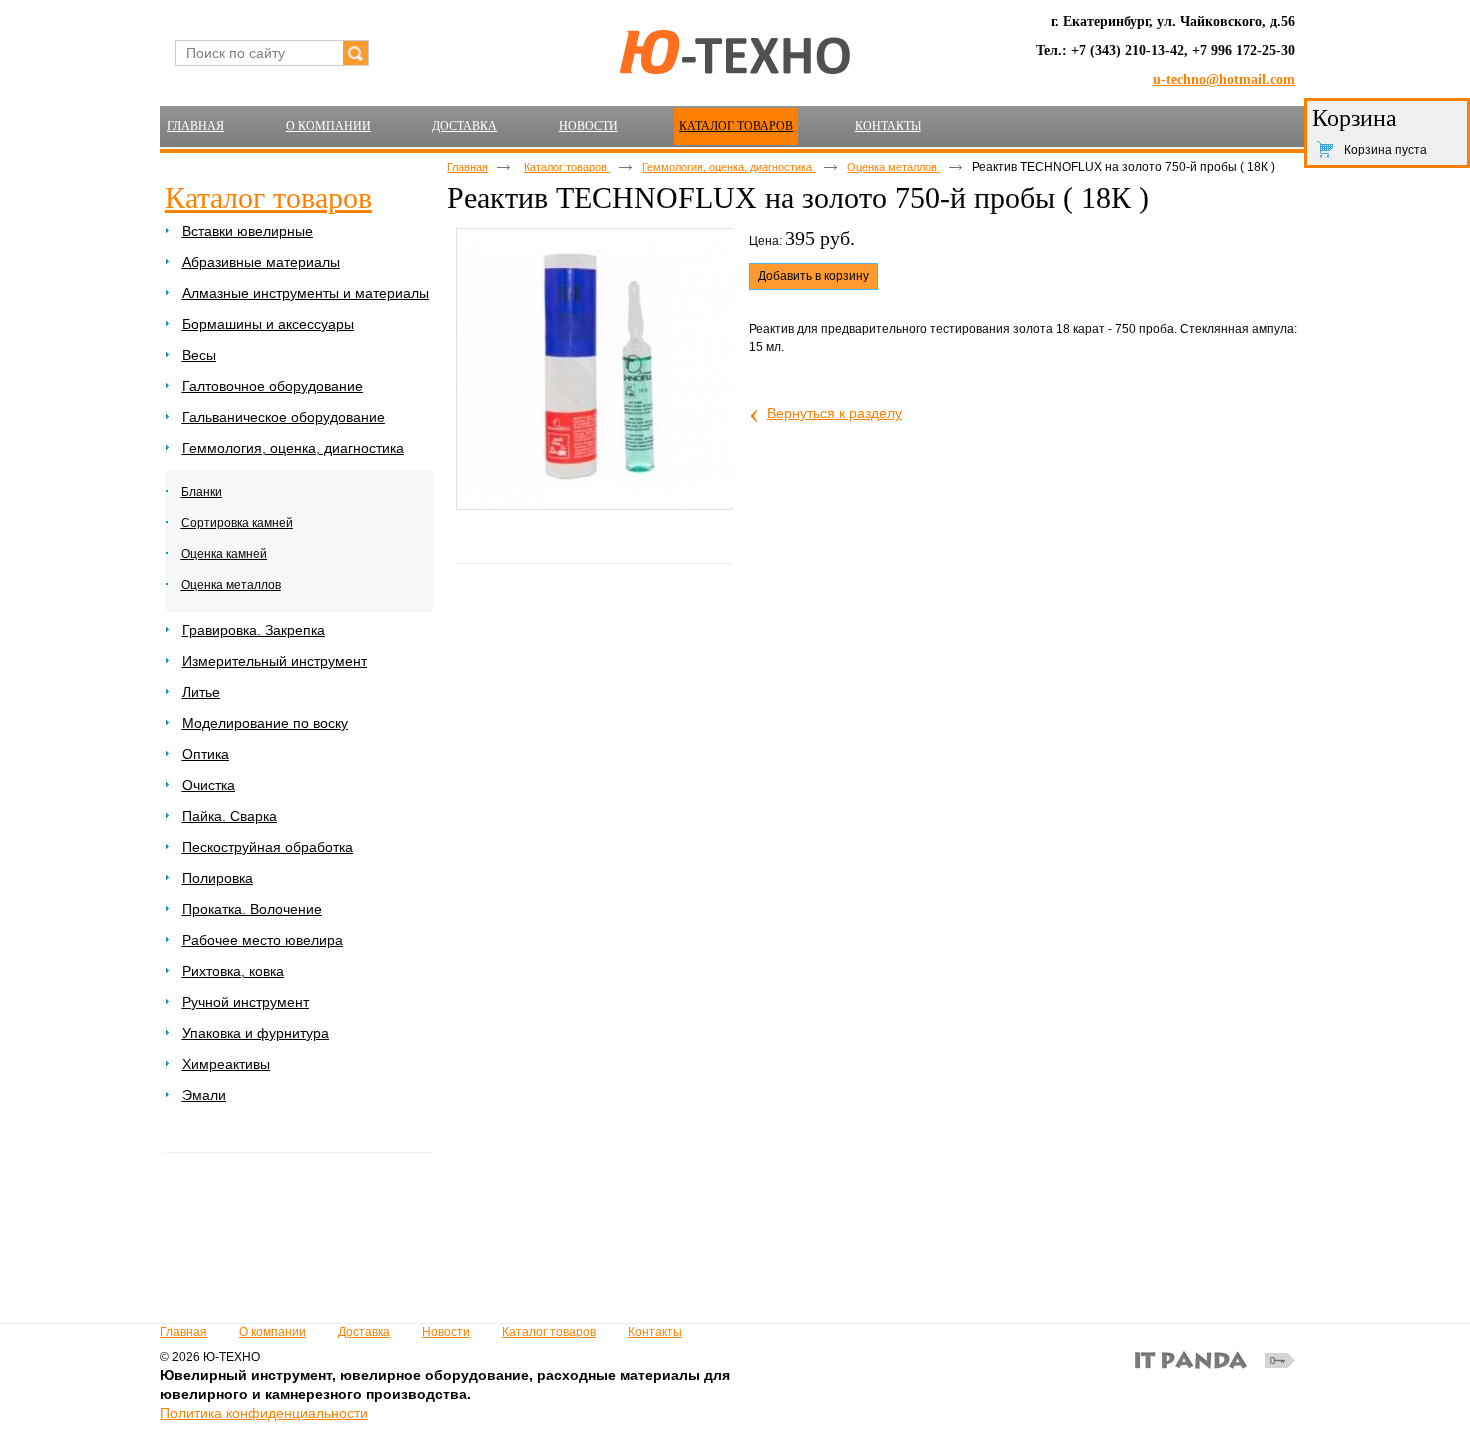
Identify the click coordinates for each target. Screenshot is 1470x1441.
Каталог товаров (736, 126)
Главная (467, 167)
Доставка (364, 1332)
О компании (272, 1332)
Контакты (655, 1332)
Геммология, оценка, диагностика (728, 167)
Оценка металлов (893, 167)
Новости (446, 1332)
